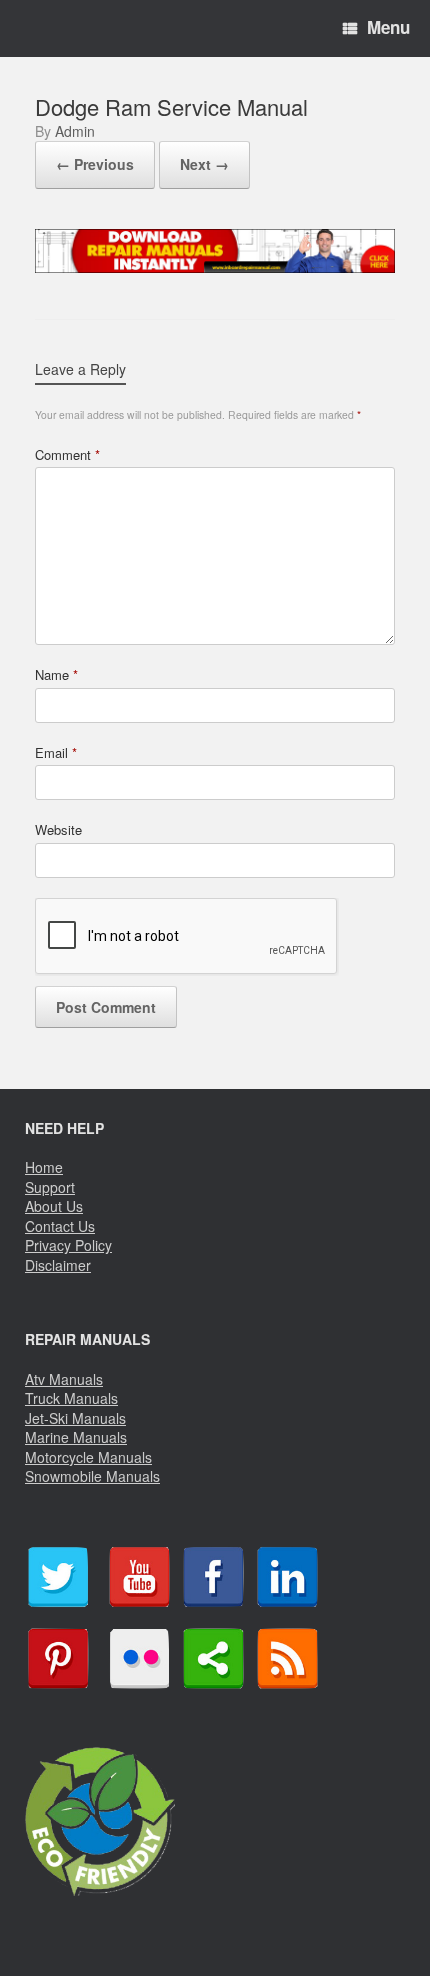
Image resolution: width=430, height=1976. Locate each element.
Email (56, 752)
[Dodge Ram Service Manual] (215, 265)
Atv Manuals (64, 1379)
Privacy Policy (68, 1245)
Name (56, 674)
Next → (204, 164)
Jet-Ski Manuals (75, 1418)
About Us (54, 1206)
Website (58, 829)
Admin (75, 131)
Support (50, 1187)
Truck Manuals (71, 1398)
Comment (67, 454)
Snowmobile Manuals (92, 1476)
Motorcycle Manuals (88, 1457)
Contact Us (60, 1226)
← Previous (95, 164)
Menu (388, 27)
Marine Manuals (76, 1437)
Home (44, 1167)
